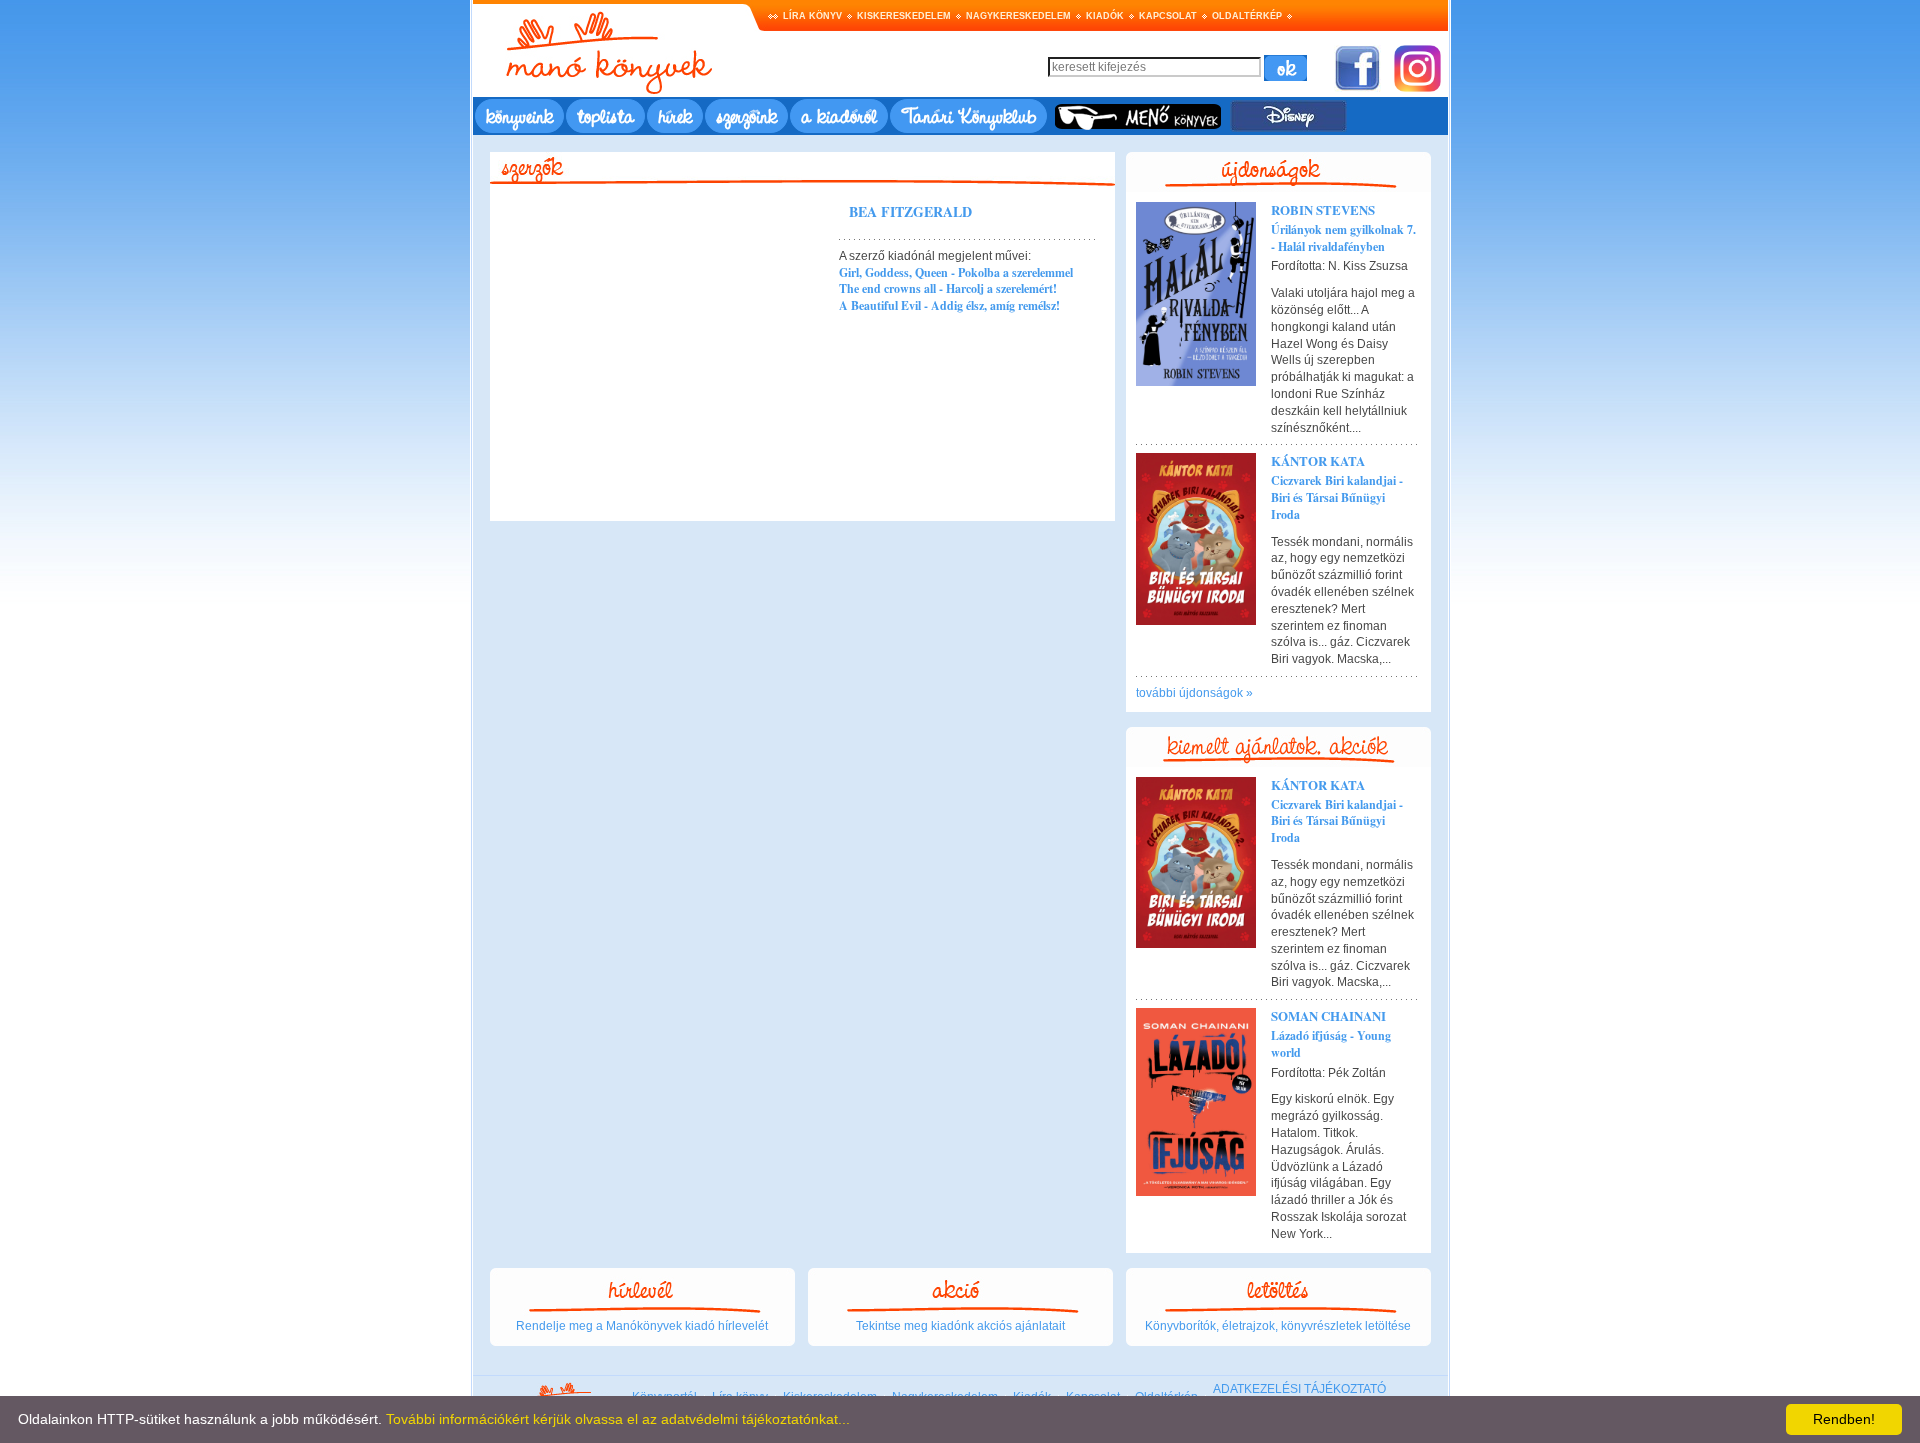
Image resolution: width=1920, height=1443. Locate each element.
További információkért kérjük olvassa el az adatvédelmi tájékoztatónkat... (618, 1419)
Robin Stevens (1323, 209)
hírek (675, 115)
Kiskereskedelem (904, 16)
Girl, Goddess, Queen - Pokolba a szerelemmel (956, 272)
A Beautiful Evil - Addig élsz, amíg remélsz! (949, 305)
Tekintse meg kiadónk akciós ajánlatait (960, 1326)
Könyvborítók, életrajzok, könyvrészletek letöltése (1278, 1326)
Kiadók (1105, 16)
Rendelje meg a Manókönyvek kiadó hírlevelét (642, 1326)
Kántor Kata (1318, 460)
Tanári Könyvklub (968, 115)
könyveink (519, 115)
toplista (605, 115)
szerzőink (746, 115)
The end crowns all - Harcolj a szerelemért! (948, 288)
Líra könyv (812, 16)
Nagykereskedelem (1018, 16)
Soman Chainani (1328, 1015)
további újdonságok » (1194, 693)
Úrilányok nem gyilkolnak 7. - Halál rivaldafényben (1343, 238)
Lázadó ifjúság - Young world (1331, 1044)
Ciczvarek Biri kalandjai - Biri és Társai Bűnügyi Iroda (1337, 497)
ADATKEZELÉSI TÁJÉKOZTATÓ (1299, 1389)
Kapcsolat (1168, 16)
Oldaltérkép (1247, 16)
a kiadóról (839, 115)
